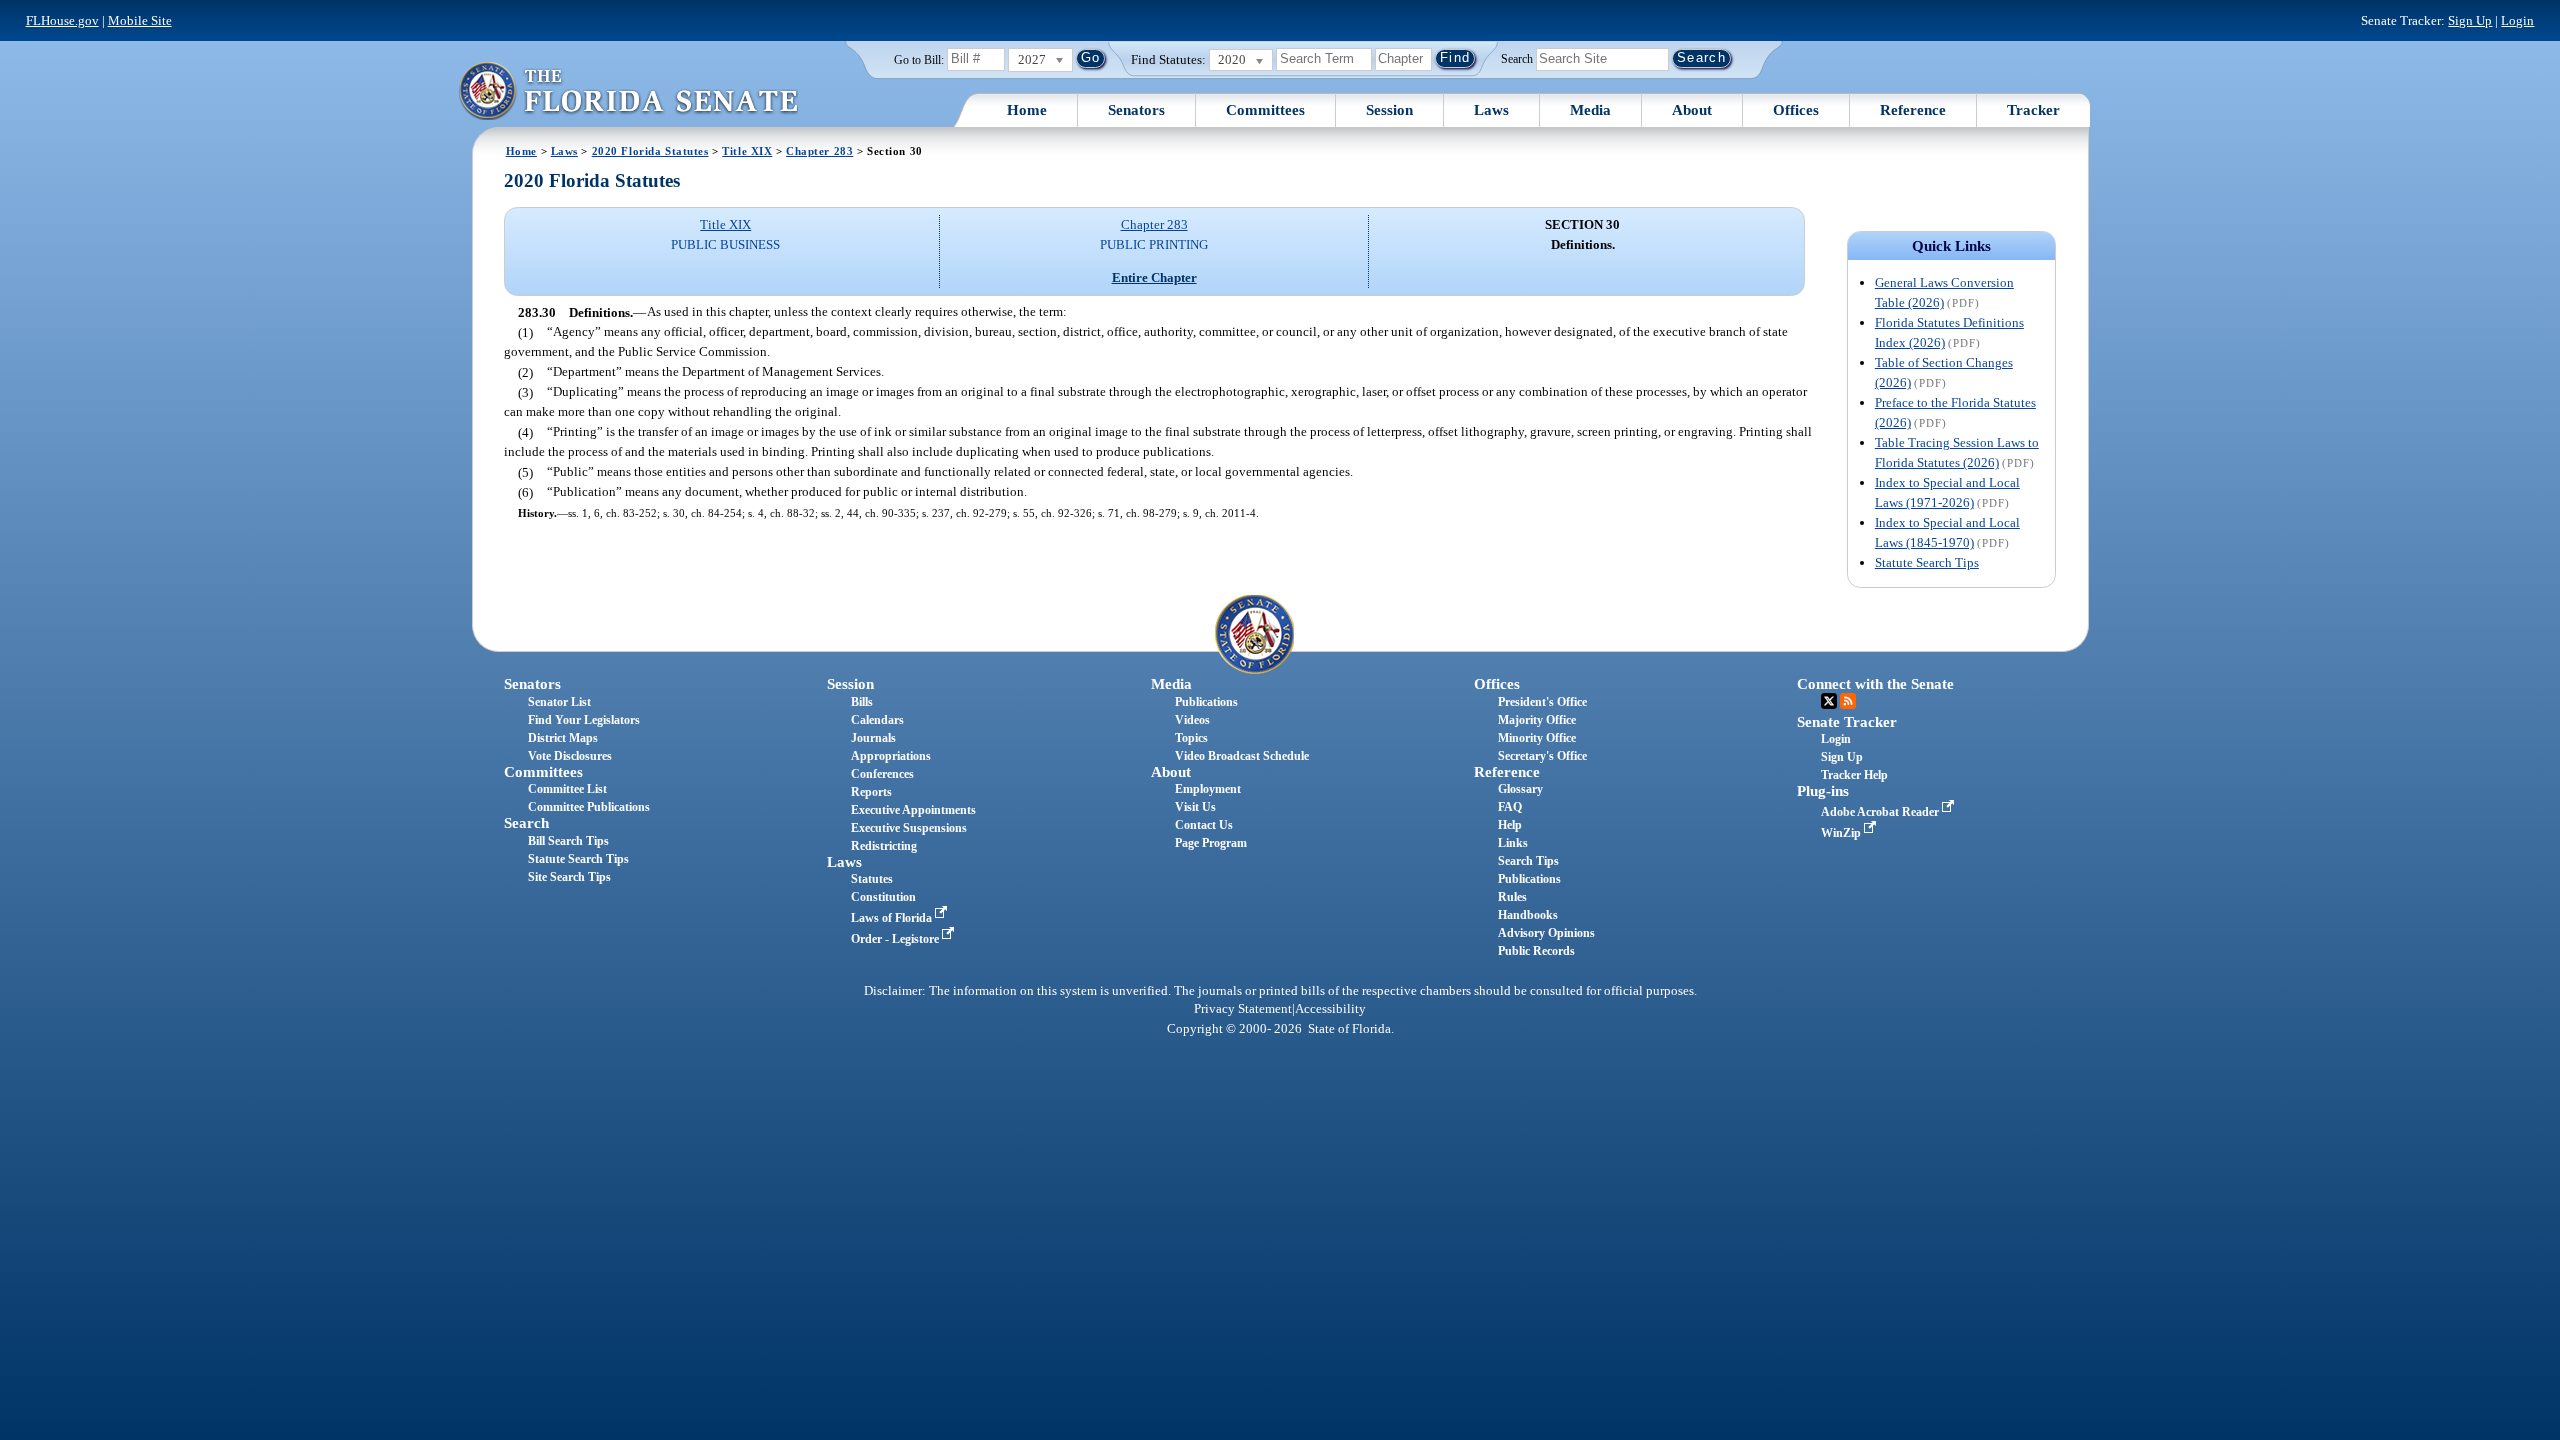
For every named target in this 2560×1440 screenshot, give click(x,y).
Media (1590, 110)
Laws (1491, 110)
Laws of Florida (893, 918)
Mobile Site (140, 20)
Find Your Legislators (584, 720)
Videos (1192, 720)
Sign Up (2470, 20)
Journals (873, 738)
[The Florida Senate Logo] (628, 90)
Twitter (1829, 701)
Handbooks (1528, 915)
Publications (1206, 702)
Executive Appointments (913, 810)
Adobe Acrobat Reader (1881, 812)
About (1692, 110)
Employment (1208, 789)
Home (1027, 110)
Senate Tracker (1847, 722)
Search (1517, 58)
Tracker (2033, 110)
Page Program (1211, 843)
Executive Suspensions (909, 828)
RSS (1848, 701)
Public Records (1536, 951)
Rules (1512, 897)
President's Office (1542, 702)
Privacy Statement (1243, 1009)
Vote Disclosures (570, 756)
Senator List (559, 702)
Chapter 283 (819, 151)
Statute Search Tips (1927, 562)
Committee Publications (589, 807)
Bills (862, 702)
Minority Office (1537, 738)
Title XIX (747, 151)
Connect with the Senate (1875, 684)
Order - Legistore (896, 939)
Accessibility (1330, 1009)
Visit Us (1195, 807)
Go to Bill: (919, 60)
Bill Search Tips (568, 841)
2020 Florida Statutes (650, 151)
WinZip (1842, 833)
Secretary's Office (1542, 756)
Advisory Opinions (1546, 933)
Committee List (567, 789)
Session (1389, 110)
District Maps (563, 738)
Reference (1913, 110)
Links (1513, 843)
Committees (1265, 110)
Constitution (883, 897)
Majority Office (1537, 720)
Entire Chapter (1154, 277)
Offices (1796, 110)
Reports (871, 792)
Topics (1191, 738)
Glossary (1520, 789)
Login (2517, 20)
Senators (1136, 110)
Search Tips (1528, 861)
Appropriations (891, 756)
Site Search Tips (569, 877)
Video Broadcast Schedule (1242, 756)
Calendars (877, 720)
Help (1510, 825)
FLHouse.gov (62, 20)
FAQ (1510, 807)
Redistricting (884, 846)
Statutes (872, 879)
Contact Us (1204, 825)
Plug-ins (1823, 791)
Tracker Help (1854, 775)
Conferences (882, 774)
